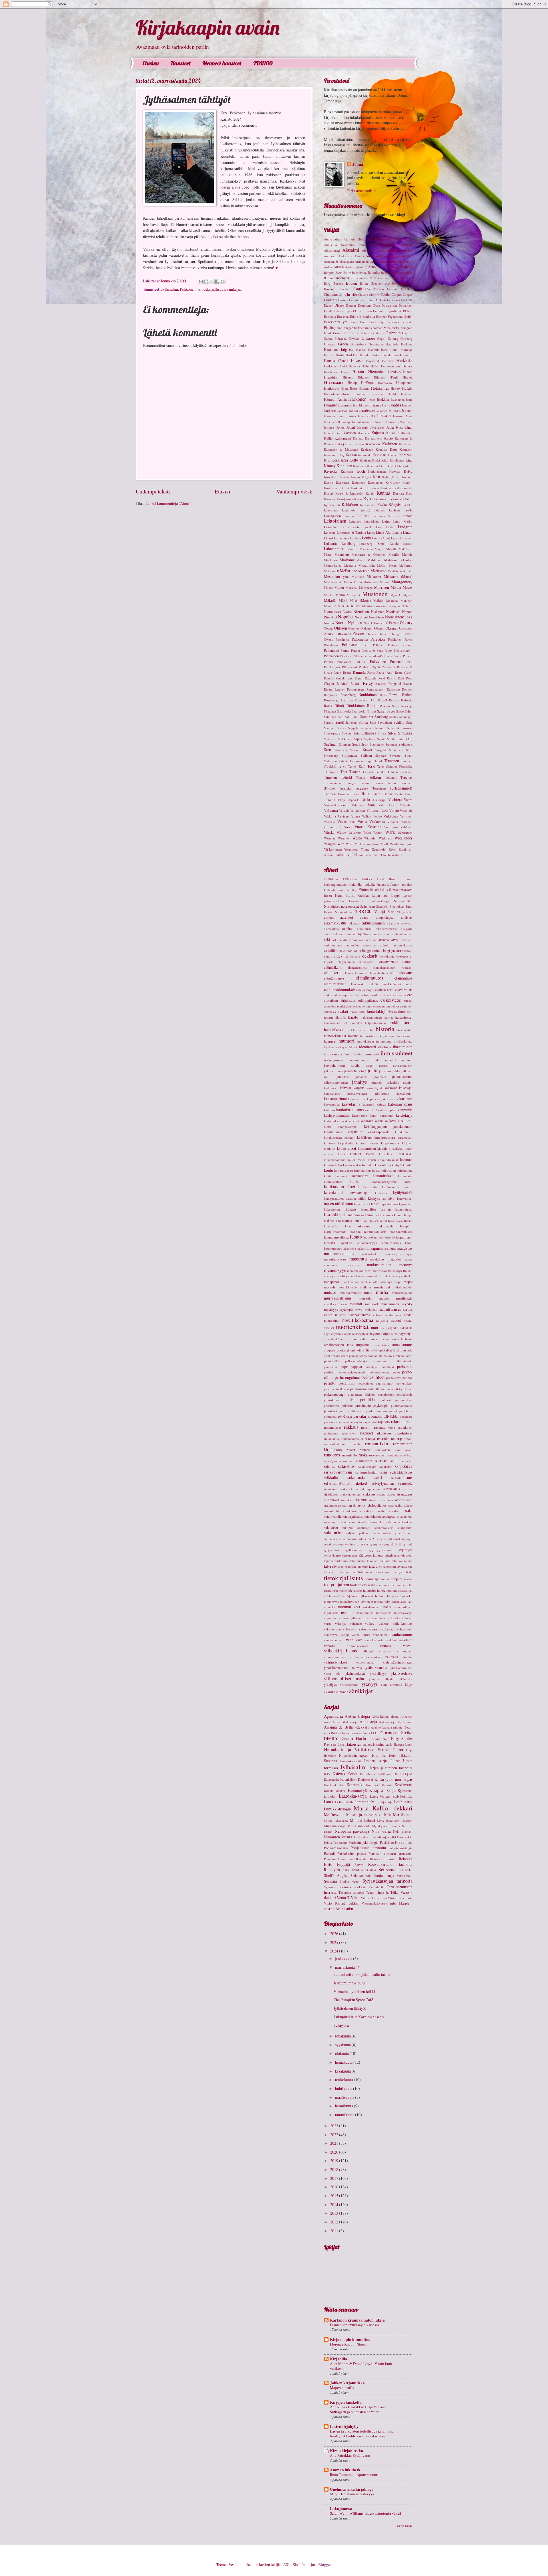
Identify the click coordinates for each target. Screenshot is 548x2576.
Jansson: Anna (403, 416)
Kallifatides (405, 433)
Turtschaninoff (401, 788)
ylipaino (390, 1679)
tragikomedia (385, 1585)
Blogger (325, 2564)
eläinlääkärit (333, 967)
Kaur (393, 449)
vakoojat (341, 1623)
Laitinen (394, 510)
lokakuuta (343, 2036)
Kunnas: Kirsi (403, 493)
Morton (396, 587)
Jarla (327, 422)
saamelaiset (364, 1461)
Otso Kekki (405, 1837)
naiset (328, 1315)
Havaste (357, 360)
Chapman (331, 294)
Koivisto (395, 471)
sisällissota (357, 1505)
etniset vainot (390, 1006)
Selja (409, 722)
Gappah (407, 333)
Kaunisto (381, 449)
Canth (357, 289)
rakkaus (351, 1427)
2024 (335, 1951)
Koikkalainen (377, 471)
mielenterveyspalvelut (398, 1276)
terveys (397, 1572)
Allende (392, 250)
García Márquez (335, 338)
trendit (328, 1590)
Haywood (373, 361)
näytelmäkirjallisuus (383, 1333)
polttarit (386, 1400)
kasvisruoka (332, 1104)
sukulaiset (331, 1527)
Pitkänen (346, 656)
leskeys (329, 1221)
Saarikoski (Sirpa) (364, 711)
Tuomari (379, 783)
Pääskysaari (349, 667)
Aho (346, 239)
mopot (408, 1282)
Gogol (381, 338)
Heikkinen (331, 366)
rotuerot (365, 1450)
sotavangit (331, 1522)
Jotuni (351, 427)
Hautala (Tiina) (336, 361)
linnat (357, 1221)
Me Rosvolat (334, 1815)
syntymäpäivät (392, 1544)
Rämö (339, 706)
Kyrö (368, 499)
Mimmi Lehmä (362, 1820)
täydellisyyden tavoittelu (357, 1601)
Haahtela (392, 344)
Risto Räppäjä (337, 1864)
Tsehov (365, 783)
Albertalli (368, 250)
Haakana (407, 344)
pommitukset (404, 1400)
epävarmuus (404, 989)
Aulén (328, 267)
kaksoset (391, 1088)
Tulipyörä (341, 2025)
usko (387, 1607)
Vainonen (358, 805)
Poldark (329, 1853)
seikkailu (331, 1477)
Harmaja (407, 350)
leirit (379, 1215)
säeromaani (350, 1555)
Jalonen (407, 410)
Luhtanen (406, 538)
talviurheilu (340, 1566)
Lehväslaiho (372, 521)
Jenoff (336, 422)
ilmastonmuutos (358, 1060)
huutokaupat (366, 1041)
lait (384, 1198)
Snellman (331, 744)
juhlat (396, 1071)
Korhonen (359, 482)
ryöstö (408, 1455)
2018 (335, 2169)
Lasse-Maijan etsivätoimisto (391, 1796)
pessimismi (346, 1383)
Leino (386, 521)
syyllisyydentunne (381, 1550)
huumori (346, 1041)
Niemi (347, 612)
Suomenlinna (344, 912)
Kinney (330, 466)
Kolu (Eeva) (391, 477)
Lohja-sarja (385, 1802)
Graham (330, 344)
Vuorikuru (391, 827)
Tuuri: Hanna (383, 794)
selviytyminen (383, 1483)
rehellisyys (349, 1433)
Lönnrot (352, 549)
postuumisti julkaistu (338, 1406)
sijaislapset (331, 1494)
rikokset (367, 1433)
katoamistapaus (400, 1104)
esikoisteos (391, 1000)
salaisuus (346, 1466)
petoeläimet (365, 1383)
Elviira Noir (380, 1739)
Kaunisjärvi (348, 1779)
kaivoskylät (374, 1088)
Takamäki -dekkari (352, 1887)
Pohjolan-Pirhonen (380, 656)
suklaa (408, 1522)
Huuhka (393, 394)
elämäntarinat (335, 984)
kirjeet (374, 1143)
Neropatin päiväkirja (352, 1831)
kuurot (408, 1187)
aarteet (329, 917)
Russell (382, 700)
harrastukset (404, 1017)
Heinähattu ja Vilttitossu (349, 1749)
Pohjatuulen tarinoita (368, 1848)
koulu (329, 1170)
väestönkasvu (375, 1657)
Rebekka (406, 1859)
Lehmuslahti (344, 1802)
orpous (335, 1356)
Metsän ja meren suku (364, 1815)
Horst (353, 388)
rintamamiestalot (352, 1439)
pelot (397, 1372)
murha (382, 1292)
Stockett (355, 750)
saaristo (381, 1461)
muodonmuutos (350, 1293)
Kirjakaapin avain (208, 27)
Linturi (408, 532)
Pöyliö (376, 667)
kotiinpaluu (366, 1165)
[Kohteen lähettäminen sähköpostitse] (201, 282)
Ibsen (372, 399)
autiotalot (353, 945)
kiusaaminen (367, 1148)
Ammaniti (406, 250)
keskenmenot (350, 1121)
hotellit (353, 1036)
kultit (327, 1176)
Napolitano (364, 606)
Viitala (362, 821)
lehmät (370, 1215)
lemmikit (400, 1215)
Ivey (385, 405)
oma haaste (380, 1339)
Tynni (409, 794)
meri (368, 1270)
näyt (327, 1334)
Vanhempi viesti (294, 491)
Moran (339, 587)
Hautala (386, 355)
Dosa (377, 305)
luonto (356, 1237)
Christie (351, 294)
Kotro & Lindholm (349, 493)
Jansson (384, 416)
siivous (408, 1489)
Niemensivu (333, 612)
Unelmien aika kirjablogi (351, 2489)
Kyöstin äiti (332, 505)
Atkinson (382, 261)
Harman (329, 355)
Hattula (365, 355)
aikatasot (354, 923)
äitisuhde (396, 1684)
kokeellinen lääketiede (396, 1154)
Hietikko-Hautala (400, 372)
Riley (368, 683)
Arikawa (393, 256)
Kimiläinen (397, 460)
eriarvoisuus (363, 995)
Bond (409, 278)
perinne (407, 1378)
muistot (330, 1292)
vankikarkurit (374, 1640)
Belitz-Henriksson (355, 273)
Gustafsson (376, 344)
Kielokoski (365, 1779)
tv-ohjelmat (349, 1596)
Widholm (370, 838)
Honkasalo (332, 388)
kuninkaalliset (333, 1182)
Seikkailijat (369, 1870)
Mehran (364, 571)
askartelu (407, 940)
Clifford (374, 295)
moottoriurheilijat (381, 1282)
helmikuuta (344, 2106)
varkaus (330, 1646)
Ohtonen (354, 628)
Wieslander (403, 838)
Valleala (344, 811)
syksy (364, 1544)
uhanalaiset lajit (402, 1601)
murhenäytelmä (402, 1293)
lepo (410, 1215)
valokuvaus (387, 1629)
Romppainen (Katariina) (383, 689)
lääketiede (349, 1248)
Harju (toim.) (390, 350)
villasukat (385, 1651)
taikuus (378, 1555)
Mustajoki (353, 595)
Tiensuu (368, 772)
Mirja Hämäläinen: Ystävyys (352, 2494)
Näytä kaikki (405, 2526)
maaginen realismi (382, 1248)
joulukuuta (344, 1958)
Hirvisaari (334, 382)
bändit (328, 956)
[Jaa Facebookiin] (217, 282)
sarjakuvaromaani (338, 1472)
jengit (362, 1071)
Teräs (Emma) (387, 766)
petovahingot (385, 1383)
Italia (350, 895)
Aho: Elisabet (376, 239)
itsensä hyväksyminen (396, 1066)
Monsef (385, 582)
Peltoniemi (332, 650)
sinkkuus (369, 1494)
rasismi (366, 1427)
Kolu (376, 477)
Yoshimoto (351, 849)
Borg (327, 283)
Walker (341, 832)
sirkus (381, 1494)
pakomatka (332, 1361)
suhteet (398, 1522)
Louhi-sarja (403, 1802)
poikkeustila (404, 1394)
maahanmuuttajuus (339, 1253)
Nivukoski (393, 612)
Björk (350, 278)
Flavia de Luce (334, 1744)
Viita (352, 822)
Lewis (355, 527)
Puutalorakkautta (335, 1859)
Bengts (385, 273)
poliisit (350, 1400)
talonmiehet (358, 1561)
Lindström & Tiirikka (351, 532)
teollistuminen (363, 1572)
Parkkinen (395, 639)
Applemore (405, 1722)
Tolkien (375, 777)
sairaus (329, 1466)
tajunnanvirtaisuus (336, 1561)
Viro (391, 912)
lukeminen (365, 1226)
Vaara (408, 800)
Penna (345, 650)
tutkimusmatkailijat (400, 1590)
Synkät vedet (350, 1881)
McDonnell (331, 571)
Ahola (408, 239)
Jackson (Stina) (347, 411)
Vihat (355, 1898)
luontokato (370, 1237)
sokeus (408, 1505)
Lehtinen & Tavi (386, 516)
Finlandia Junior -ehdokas (394, 884)
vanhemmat (381, 1635)
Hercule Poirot (390, 1750)
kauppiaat (390, 1110)
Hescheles (330, 372)
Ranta (371, 672)
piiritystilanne (403, 1389)
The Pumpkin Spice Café (353, 2000)
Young (365, 849)
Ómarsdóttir (395, 855)
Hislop (352, 383)
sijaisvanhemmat (350, 1494)
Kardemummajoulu (349, 1983)
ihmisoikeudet (353, 1054)
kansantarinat (357, 1099)
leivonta (388, 1215)
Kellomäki (365, 455)
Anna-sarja (368, 1722)
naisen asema (402, 1309)
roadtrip (396, 1438)
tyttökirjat (366, 1596)
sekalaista (356, 1477)
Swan (408, 755)
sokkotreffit (331, 1511)
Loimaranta (342, 538)
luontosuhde (387, 1237)
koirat (370, 1154)
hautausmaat (332, 1023)
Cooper (408, 295)
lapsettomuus (389, 1204)
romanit (355, 1444)
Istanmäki (345, 405)
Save (373, 722)
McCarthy (406, 565)
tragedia (370, 1585)
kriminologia (363, 1170)
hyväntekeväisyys (336, 1047)
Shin (357, 733)
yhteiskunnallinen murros (343, 1668)
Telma (370, 1892)
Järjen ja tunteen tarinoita (391, 1768)
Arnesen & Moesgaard (339, 261)
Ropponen (331, 695)
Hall (352, 350)
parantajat (371, 1367)
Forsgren (407, 328)
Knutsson (347, 471)
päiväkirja (345, 1416)
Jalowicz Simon (335, 416)
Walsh (367, 832)
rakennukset (333, 1427)
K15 (327, 1774)
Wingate (330, 844)
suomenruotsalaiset (355, 1539)
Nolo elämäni (403, 1831)
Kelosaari (379, 455)
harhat (389, 1017)
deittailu (355, 956)
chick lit (341, 956)
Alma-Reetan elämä (385, 1716)
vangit (345, 1635)
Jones (341, 427)
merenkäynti (355, 1271)
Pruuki (328, 662)
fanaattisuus (357, 1012)
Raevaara (388, 667)
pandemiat (331, 1367)
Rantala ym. (344, 678)
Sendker (329, 728)
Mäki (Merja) (360, 600)
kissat (352, 1148)
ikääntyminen (334, 1060)
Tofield (346, 777)
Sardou (329, 722)
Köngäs (394, 504)
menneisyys (335, 1270)
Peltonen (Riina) (400, 645)
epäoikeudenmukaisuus (342, 989)
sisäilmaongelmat (335, 1505)
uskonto (347, 1612)
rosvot (351, 1450)
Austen (339, 267)
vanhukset (354, 1640)
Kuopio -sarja (382, 1790)
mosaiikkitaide (347, 1287)
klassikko (396, 1148)
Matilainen (375, 560)
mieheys (329, 1276)
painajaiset (356, 1356)
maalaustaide (369, 1254)
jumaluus (361, 1077)
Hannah (361, 350)
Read (382, 678)
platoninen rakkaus (361, 1394)
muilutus (366, 1287)
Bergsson (397, 273)
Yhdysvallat (405, 912)
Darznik (373, 300)
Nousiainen (376, 617)
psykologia (381, 1405)
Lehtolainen (335, 521)
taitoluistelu (405, 1555)
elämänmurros (334, 978)
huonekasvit (404, 1036)
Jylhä (399, 427)
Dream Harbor (355, 1738)
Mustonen (375, 594)
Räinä (328, 706)
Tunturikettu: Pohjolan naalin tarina (362, 1974)
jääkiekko (393, 1082)
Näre (367, 623)
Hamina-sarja (383, 1744)
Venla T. (343, 1898)
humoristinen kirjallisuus (377, 1036)
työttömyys (331, 1601)
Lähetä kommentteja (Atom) (168, 503)
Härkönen (357, 399)
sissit (372, 1500)
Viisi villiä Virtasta (400, 1898)
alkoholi (348, 928)
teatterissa (343, 1572)
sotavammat (405, 1516)
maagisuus (405, 1248)
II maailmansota (401, 890)
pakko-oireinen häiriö (398, 1356)
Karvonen (373, 444)
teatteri (328, 1572)
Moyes (408, 587)
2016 (335, 2187)
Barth (339, 273)
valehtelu (356, 1623)
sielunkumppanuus (368, 1489)
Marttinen (331, 560)
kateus (381, 1104)
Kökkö (382, 505)
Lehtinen (363, 516)
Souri (356, 744)
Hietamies (376, 372)
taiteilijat (390, 1555)
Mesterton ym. (336, 576)
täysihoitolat (382, 1601)
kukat (376, 1170)
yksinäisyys (378, 1673)
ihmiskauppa (333, 1054)
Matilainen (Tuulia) (398, 560)
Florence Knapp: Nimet (348, 2344)
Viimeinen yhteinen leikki (354, 1991)
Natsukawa (380, 606)
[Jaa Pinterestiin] (223, 282)
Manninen (342, 554)
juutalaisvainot (402, 1076)
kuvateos (381, 1193)
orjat (327, 1356)
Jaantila (395, 405)
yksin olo (332, 1673)
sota (409, 1510)
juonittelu (380, 1077)
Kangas (358, 438)
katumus (330, 1110)
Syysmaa (330, 1887)
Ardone (381, 256)
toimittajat (373, 1579)
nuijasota (382, 1321)
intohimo (406, 1060)
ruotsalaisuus (394, 1455)
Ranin (338, 672)
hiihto (371, 1030)
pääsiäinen (331, 1422)
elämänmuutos (369, 978)
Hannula (374, 350)
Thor (344, 772)
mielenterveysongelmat (366, 1276)
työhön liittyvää (386, 1596)
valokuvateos (368, 1629)
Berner (408, 273)
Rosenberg (348, 695)
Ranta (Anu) (385, 672)
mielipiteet (331, 1282)
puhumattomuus (402, 1406)
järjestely (377, 1082)
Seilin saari (368, 906)
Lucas (395, 538)
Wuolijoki (406, 844)
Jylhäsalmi (170, 289)
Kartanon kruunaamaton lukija (357, 2320)
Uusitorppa (379, 800)
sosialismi (395, 1511)
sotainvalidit (332, 1516)
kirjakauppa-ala (379, 1132)
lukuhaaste (386, 1226)
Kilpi (385, 460)
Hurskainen (377, 394)
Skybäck (370, 739)
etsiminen (406, 1006)
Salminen (330, 717)
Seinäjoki (382, 906)
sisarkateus (405, 1494)
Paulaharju (331, 645)
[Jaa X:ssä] (212, 282)
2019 (335, 2161)
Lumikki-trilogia (337, 1809)
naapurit (384, 1309)
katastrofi (368, 1104)
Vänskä (329, 832)
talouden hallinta (379, 1561)
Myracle (396, 595)
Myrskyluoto (381, 1826)
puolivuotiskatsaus (351, 1411)
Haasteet (181, 63)
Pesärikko (387, 1842)
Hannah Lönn (403, 1744)
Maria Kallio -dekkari (383, 1808)
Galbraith (393, 333)
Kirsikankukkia (334, 1785)
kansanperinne (335, 1099)
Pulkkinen (378, 661)
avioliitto (331, 950)
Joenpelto (348, 422)
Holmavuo (385, 383)
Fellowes (393, 322)
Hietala (358, 372)
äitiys (409, 1684)
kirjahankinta (333, 1132)
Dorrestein (365, 305)
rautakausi (405, 1427)
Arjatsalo (407, 256)
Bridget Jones (340, 1733)
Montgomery (402, 582)
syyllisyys (406, 1550)
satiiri (383, 1472)
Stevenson (340, 750)
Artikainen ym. (365, 261)
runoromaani (404, 1450)
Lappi (395, 895)
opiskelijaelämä (389, 1350)
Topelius (406, 777)
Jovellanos (377, 427)
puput (393, 1411)
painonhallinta (373, 1356)
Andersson (345, 256)
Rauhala (371, 678)
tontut (385, 1579)
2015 (335, 2196)
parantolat (387, 1367)
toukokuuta (344, 2080)
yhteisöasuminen (401, 1668)
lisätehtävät (395, 1221)
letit (338, 1221)
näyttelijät (406, 1333)
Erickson (343, 316)
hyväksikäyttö (403, 1041)
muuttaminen (390, 1304)
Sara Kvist (351, 1870)
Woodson (373, 844)
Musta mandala (359, 1826)
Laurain (349, 516)
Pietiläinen (331, 656)
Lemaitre (331, 527)
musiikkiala (404, 1298)
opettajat (343, 1350)
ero (410, 995)
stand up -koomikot (371, 1522)
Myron (408, 595)
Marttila (407, 554)
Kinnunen (344, 466)
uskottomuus (365, 1613)
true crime (340, 1590)
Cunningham (358, 300)
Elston (368, 311)
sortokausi (349, 1511)
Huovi (346, 394)
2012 (335, 2222)
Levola (344, 527)
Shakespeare (332, 733)
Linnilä (397, 532)
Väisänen (406, 827)
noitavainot (332, 1320)
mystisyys (331, 1309)
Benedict (374, 272)
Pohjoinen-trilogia (400, 1848)
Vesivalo (330, 822)
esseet (377, 1006)
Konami (407, 477)
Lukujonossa (341, 2509)
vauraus (385, 1646)
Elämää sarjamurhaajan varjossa (354, 2325)
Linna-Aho (384, 532)
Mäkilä (378, 600)
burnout (407, 951)
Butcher (344, 289)
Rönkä (372, 706)
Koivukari (331, 477)
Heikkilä (404, 360)
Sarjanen (351, 722)
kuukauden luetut (342, 1187)
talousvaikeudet (402, 1561)
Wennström (405, 832)
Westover (344, 838)
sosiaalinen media (372, 1511)
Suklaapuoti (405, 1876)
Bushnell (330, 289)
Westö (357, 838)
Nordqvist (361, 617)
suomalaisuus (333, 1539)
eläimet (407, 962)
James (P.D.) (366, 416)
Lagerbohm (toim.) (356, 510)
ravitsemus (331, 1433)
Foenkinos (365, 328)
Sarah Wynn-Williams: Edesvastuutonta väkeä (365, 2513)
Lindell (391, 527)
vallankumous (403, 1623)
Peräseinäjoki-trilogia (363, 1842)
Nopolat (345, 617)
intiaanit (391, 1060)
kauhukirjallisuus (350, 1110)
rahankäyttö (354, 1422)
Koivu (408, 471)
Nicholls (407, 606)
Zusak (403, 849)
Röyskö (385, 706)
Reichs (391, 678)
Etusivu (151, 63)
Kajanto (378, 433)
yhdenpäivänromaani (398, 1662)
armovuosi (356, 940)
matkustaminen (379, 1265)
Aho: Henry (395, 239)
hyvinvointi (384, 1041)
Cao (368, 289)
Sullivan (366, 755)
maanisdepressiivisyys (398, 1254)
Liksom (378, 527)
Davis (382, 300)
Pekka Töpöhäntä (336, 1843)
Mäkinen (392, 601)
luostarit (330, 1243)
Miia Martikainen (398, 1815)
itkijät (370, 1066)
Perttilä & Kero (372, 650)
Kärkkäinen (368, 505)
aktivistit (407, 923)
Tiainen (355, 772)
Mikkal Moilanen (336, 1821)
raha (342, 1422)
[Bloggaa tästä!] (206, 282)
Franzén (349, 333)
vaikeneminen (376, 1618)
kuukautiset (371, 1187)
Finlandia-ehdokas (373, 890)
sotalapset (389, 1516)
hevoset (347, 1030)
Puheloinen (344, 662)
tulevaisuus (355, 1590)
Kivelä (392, 466)
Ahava (328, 239)
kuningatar (405, 1176)
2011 (335, 2231)
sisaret (391, 1494)
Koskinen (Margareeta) (397, 488)
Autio (372, 267)
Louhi (367, 538)
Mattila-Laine (333, 565)
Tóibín (328, 800)
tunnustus (370, 1590)
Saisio (400, 711)
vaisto (328, 1623)
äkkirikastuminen (336, 1692)
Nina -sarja (381, 1831)
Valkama (331, 810)
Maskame (347, 560)
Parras (408, 639)
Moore (328, 587)
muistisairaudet (403, 1287)
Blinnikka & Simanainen (372, 278)
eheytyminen (346, 962)
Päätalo (364, 667)
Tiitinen (393, 772)
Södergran (331, 761)
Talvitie (344, 761)
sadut (395, 1461)
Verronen (406, 816)
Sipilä (358, 739)
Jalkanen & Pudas (388, 411)
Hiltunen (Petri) (386, 377)
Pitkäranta (359, 656)
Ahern (338, 239)
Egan (349, 311)
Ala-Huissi (388, 244)
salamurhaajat (367, 1467)
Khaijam (365, 460)
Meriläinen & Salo (400, 571)
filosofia (341, 1017)
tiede (409, 1572)
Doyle (328, 311)
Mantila (394, 554)
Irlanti (328, 896)
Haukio (375, 355)
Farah (372, 322)
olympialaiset (359, 1339)
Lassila (408, 510)
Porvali (408, 656)
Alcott (380, 250)
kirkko (342, 1148)
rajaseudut (370, 1422)
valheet (370, 1623)
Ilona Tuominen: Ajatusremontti (355, 2474)
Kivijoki (331, 471)
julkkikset (343, 1077)
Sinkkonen (345, 739)
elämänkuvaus (401, 973)
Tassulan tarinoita (351, 1892)
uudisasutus (384, 1613)
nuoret (396, 1320)
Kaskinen (390, 444)
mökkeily (371, 1309)
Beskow (329, 278)
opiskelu (407, 1350)
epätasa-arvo (384, 989)
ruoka (363, 1455)
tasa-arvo (376, 1566)
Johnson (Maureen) (399, 422)
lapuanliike (368, 1209)
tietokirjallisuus (343, 1578)
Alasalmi (351, 250)
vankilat (391, 1640)
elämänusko (357, 984)
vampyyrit (331, 1635)
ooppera (329, 1350)
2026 (335, 1933)
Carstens (392, 289)
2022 (335, 2135)
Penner (356, 650)
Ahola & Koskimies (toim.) (345, 245)
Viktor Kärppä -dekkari (342, 1903)
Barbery (407, 267)
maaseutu (358, 1259)
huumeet (330, 1041)
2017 (335, 2178)
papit (344, 1367)
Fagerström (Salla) (400, 316)
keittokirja (404, 1115)
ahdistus (407, 917)
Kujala (370, 493)
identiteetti (368, 1047)
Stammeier (377, 744)
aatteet (365, 917)
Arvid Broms (387, 879)
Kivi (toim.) (405, 466)
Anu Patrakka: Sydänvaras (350, 2455)
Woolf (384, 844)
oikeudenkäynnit (335, 1339)
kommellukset (334, 1165)
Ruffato (407, 695)
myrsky (407, 1304)
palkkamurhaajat (356, 1361)
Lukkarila (331, 543)
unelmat (345, 1607)
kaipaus (359, 1088)
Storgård (380, 750)
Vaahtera (395, 799)
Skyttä (381, 739)
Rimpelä (381, 684)
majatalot (394, 1259)
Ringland (395, 683)
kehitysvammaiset (337, 1115)
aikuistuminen (373, 923)
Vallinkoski (358, 811)
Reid (401, 678)
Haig (343, 349)
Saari (395, 706)
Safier (381, 711)
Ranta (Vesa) (404, 672)
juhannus (385, 1071)
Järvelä (329, 433)
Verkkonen (391, 816)
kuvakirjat (334, 1192)
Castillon (407, 289)
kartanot (406, 1099)
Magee (379, 549)
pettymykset (404, 1383)
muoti (368, 1292)
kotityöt (397, 1165)
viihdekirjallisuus (211, 289)
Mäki (343, 600)
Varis (385, 811)
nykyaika (392, 1328)
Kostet (329, 493)
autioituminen (333, 945)
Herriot (407, 366)
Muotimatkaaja (335, 1826)
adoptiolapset (385, 917)
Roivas (359, 1864)
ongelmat (363, 1344)
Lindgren (405, 527)
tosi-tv (408, 1579)
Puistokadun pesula (352, 1853)
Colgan (397, 294)
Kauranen (406, 449)
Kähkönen (350, 504)
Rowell (394, 695)
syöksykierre (332, 1555)
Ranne (347, 672)
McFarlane (348, 571)
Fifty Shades (402, 1738)
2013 (335, 2213)
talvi (328, 1566)
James (352, 416)
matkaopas (352, 1265)
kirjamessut (405, 1137)
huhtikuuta (344, 2088)
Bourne (338, 283)
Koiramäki (355, 1785)
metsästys (395, 1270)
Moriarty (351, 587)
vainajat (407, 1618)
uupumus (330, 1618)
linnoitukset (370, 1221)
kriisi (350, 1170)
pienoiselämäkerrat (336, 1389)
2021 (335, 2143)
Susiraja (330, 1881)
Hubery (396, 388)
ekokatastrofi (367, 962)
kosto (348, 1165)
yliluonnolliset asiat (344, 1679)
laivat (391, 1198)
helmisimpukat (352, 1023)
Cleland (363, 295)
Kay (342, 455)
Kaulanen (367, 449)
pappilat (356, 1367)
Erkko (354, 316)
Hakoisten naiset (358, 1744)
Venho (378, 816)
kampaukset (332, 1093)
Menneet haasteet (222, 63)
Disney (340, 305)
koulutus (340, 1170)
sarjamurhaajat (366, 1472)
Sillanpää (369, 733)
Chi (341, 295)
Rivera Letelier (334, 689)
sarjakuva (404, 1466)
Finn (340, 328)
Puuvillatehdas (358, 1859)
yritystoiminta (349, 1684)
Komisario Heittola (379, 1785)
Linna (371, 532)
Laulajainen (332, 516)
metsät (408, 1270)
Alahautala (405, 245)
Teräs (371, 766)
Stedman (391, 744)
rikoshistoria (404, 1433)
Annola (359, 256)
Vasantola (406, 811)
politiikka (368, 1400)
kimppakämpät (347, 1127)
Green (343, 344)
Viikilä (342, 821)
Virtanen (393, 822)
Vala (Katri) (387, 805)
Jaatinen (407, 405)
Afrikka (367, 879)
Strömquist (349, 755)
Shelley (347, 733)
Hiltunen (364, 377)
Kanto (388, 438)
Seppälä (353, 728)
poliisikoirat (332, 1400)
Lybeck (408, 544)
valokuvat (350, 1629)
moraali (329, 1287)
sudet (389, 1522)
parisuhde (405, 1366)
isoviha (355, 1065)
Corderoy (331, 300)
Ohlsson (341, 628)
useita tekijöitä (346, 854)
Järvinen (350, 433)
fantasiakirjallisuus (382, 1011)
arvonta (384, 940)
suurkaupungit (403, 1539)
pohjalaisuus (386, 1394)
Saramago (406, 717)
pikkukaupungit (335, 1394)
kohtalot (355, 1154)
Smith (391, 739)
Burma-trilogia (360, 1733)
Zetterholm (379, 849)
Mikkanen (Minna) (398, 576)
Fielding (330, 327)
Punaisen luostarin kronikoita (390, 1853)
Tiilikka (380, 772)
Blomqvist (397, 278)
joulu (372, 1071)
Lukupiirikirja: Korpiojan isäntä (359, 2017)
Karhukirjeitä (404, 1774)
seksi (378, 1477)
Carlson (379, 289)
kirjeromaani (390, 1143)
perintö (330, 1383)
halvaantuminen (371, 1017)
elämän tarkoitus (355, 973)
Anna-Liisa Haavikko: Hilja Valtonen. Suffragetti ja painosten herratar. (359, 2409)
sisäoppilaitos (377, 1505)
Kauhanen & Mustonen (341, 449)
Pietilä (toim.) (403, 650)
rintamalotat (332, 1439)
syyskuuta (343, 2045)
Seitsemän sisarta (395, 1869)
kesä (393, 1121)
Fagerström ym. (336, 322)
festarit (328, 1017)
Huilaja (407, 388)
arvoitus (371, 940)
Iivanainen (398, 399)
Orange (396, 634)
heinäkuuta (344, 2062)
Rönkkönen (356, 706)
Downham (406, 305)
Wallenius (355, 832)
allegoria (407, 929)
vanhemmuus (402, 1634)
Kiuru (383, 466)
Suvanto (395, 755)
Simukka (405, 733)
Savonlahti (385, 722)
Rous (383, 695)
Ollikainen (344, 634)
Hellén (375, 366)
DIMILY (331, 1738)
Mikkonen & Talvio (338, 582)
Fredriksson (364, 333)
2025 (335, 1942)
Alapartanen (332, 250)
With (341, 844)
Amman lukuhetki (346, 2470)
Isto (356, 405)
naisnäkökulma (359, 1315)
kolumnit (406, 1159)
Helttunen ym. (391, 366)
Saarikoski (344, 711)
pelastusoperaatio (380, 1372)
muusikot (371, 1304)
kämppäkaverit (334, 1198)
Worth (394, 844)
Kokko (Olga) (361, 477)
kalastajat (406, 1088)
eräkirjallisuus (368, 1000)
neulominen (393, 1315)
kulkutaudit (388, 1170)
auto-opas (369, 945)
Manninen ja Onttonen (368, 554)
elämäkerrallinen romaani (393, 967)
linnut (383, 1221)
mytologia (346, 1309)
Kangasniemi (374, 438)
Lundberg (348, 543)
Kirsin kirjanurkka (346, 2451)
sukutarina (334, 1533)
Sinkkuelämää (361, 1875)
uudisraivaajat (403, 1613)
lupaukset (346, 1243)
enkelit (373, 984)
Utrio (366, 799)
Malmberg (406, 549)
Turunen (330, 794)
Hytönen (407, 394)
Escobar (381, 316)
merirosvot (380, 1271)
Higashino (331, 377)
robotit (408, 1439)
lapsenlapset (362, 1204)
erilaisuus (379, 995)
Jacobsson (367, 410)
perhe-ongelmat (347, 1377)
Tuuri (366, 794)
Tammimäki (377, 1887)
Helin (365, 366)
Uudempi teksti (153, 491)
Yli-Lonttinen (333, 849)
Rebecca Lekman (383, 1859)
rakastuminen (402, 1421)
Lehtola (407, 516)
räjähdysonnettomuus (338, 1461)
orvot (345, 1356)
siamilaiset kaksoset (338, 1489)
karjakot (383, 1099)
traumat (400, 1585)
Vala (371, 805)
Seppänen (367, 728)
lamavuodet (405, 1198)
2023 (335, 2126)
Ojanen (379, 628)
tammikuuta (345, 2115)
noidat (408, 1315)
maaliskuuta (345, 2097)
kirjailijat (355, 1132)
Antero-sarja (387, 1722)
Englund (379, 311)
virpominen (405, 1651)
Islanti (339, 895)
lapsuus (350, 1209)
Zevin (393, 849)
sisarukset (347, 1500)
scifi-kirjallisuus (401, 1472)
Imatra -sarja (375, 1761)
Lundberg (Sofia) (372, 544)
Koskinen (373, 488)
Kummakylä (358, 1790)
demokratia (387, 956)
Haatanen (331, 349)
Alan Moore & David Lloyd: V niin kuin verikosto (361, 2366)
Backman (383, 267)
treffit (409, 1585)
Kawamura (331, 455)
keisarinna (387, 1115)
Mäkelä (330, 600)
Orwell (408, 634)
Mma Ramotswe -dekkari (395, 1821)
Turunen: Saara (348, 794)
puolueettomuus (376, 1411)
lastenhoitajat (404, 1209)
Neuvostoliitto (403, 901)
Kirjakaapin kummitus (350, 2340)
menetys (406, 1265)
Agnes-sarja (333, 1716)
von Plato (380, 855)
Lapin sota (380, 895)
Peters (388, 650)
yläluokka (406, 1679)
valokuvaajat (332, 1629)
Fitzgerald (350, 328)
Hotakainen (380, 388)
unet (357, 1607)
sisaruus (361, 1500)
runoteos (332, 1455)
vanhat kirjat (361, 1635)
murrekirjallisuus (338, 1298)
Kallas (391, 433)
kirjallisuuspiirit (385, 1137)
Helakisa (354, 366)
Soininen (345, 744)
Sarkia (363, 722)
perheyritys (394, 1378)
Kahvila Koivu (345, 1774)
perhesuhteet (373, 1377)
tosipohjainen (337, 1585)
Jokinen (329, 427)
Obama (329, 628)
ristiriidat (383, 1438)
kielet (328, 1127)
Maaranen (366, 549)
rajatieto (384, 1422)
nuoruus (377, 1327)
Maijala (391, 549)
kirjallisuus (365, 1137)
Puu (410, 662)
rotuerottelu (383, 1450)
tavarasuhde (405, 1566)
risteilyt (370, 1438)
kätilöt (362, 1198)
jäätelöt (408, 1082)
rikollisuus (384, 1433)
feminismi (405, 1011)
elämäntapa (403, 978)
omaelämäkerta (402, 1339)
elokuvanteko (389, 962)
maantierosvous (335, 1259)
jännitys (359, 1082)
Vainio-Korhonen (336, 805)
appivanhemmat (402, 934)
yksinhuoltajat (355, 1673)
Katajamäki (331, 1779)
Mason (361, 560)
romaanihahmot (334, 1444)
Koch (361, 471)
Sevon (379, 728)
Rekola (355, 683)
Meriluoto (378, 571)
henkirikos (332, 1030)
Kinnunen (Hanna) (365, 466)
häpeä (353, 1047)
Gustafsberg (358, 344)
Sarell (340, 722)
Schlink (399, 722)
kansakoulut (404, 1093)
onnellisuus (381, 1345)
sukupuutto (405, 1528)
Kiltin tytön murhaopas (393, 1779)
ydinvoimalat (365, 1662)
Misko (358, 582)
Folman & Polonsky (386, 328)
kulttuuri (341, 1176)
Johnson (378, 422)
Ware (390, 832)
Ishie (409, 399)
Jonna (358, 164)
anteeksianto (381, 934)
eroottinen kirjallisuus (340, 1000)
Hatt (356, 355)
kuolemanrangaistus (384, 1182)
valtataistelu (405, 1629)
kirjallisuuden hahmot (339, 1137)
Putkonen (397, 661)
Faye (382, 322)
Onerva (372, 634)
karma (394, 1099)
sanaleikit (385, 1467)
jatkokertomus (333, 1071)
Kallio (328, 438)
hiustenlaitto (404, 1030)
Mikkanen (374, 576)
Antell (370, 256)
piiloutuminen (384, 1389)
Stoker (368, 750)
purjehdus (406, 1411)
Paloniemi (360, 639)
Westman (330, 838)
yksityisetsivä (402, 1673)
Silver (392, 733)
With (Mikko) (355, 844)
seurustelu (405, 1483)
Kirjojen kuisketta (346, 2402)
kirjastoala (345, 1143)
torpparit (397, 1579)
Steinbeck (405, 744)
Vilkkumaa (377, 821)
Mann (328, 554)
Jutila (390, 427)
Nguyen (395, 606)
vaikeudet (394, 1618)
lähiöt (409, 1243)
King (409, 460)
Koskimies (358, 488)
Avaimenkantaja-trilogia (387, 1727)
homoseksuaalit (335, 1036)
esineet (408, 1000)
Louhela (355, 538)
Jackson (330, 410)
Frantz (338, 333)
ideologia (385, 1047)
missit (363, 1282)
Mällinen (407, 601)
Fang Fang (359, 322)
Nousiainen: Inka (399, 617)
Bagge (395, 267)
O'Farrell (392, 623)
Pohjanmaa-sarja (336, 1848)
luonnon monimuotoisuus (368, 1232)
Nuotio (341, 623)
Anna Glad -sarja (345, 1722)
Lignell (366, 527)
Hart (349, 355)
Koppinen (342, 482)
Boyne (364, 283)
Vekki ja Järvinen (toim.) (342, 816)
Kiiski (376, 460)
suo (410, 1533)
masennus (330, 1265)
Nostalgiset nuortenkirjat (341, 906)
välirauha (406, 1657)
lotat (348, 1226)
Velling (367, 816)
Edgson (339, 311)
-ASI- (286, 2564)
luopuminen (404, 1237)
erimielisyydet (397, 995)
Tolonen (391, 777)
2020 (335, 2152)
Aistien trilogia (357, 1716)
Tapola (379, 761)
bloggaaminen (372, 950)
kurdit (408, 1182)
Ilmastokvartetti (350, 1761)
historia (385, 1029)
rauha (391, 1427)
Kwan (358, 499)
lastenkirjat (335, 1215)
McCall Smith (387, 565)
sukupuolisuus (384, 1528)
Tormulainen (332, 783)
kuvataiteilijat (359, 1193)
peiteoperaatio (357, 1372)
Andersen (330, 256)
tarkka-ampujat (358, 1566)
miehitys (343, 1276)
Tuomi (392, 783)
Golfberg (406, 338)
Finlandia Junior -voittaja (341, 890)
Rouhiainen (368, 694)
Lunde (394, 543)
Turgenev (362, 788)
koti (355, 1165)
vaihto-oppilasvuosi (351, 1618)
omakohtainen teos (338, 1345)
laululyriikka (355, 1215)
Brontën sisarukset (398, 283)
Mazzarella (367, 565)
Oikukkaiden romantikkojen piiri (373, 1837)
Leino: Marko (403, 521)
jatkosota (350, 1071)
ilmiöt (377, 1060)
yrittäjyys (330, 1684)
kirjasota (330, 1143)
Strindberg (331, 755)
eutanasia (330, 1012)
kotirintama (383, 1165)
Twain (399, 794)
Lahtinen (379, 510)
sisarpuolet (332, 1500)
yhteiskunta (376, 1667)
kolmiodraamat (388, 1160)
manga (408, 1259)
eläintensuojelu (357, 967)
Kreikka (363, 895)
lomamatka (331, 1226)
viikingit (368, 1651)
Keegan (351, 455)
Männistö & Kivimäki (339, 606)
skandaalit (395, 1505)
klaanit (382, 1148)
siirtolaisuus (392, 1489)
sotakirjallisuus (352, 1516)
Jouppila (363, 427)
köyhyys (374, 1198)
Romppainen (355, 689)
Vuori (348, 827)
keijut (374, 1115)
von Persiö (365, 855)
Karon (360, 444)
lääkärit (362, 1248)
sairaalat (407, 1461)
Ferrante (407, 322)
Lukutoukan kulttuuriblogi (369, 901)
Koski (345, 488)
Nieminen (361, 611)
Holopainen (404, 383)
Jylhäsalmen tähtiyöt (350, 2008)
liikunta (347, 1221)
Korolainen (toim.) (399, 482)
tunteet (382, 1590)
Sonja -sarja (384, 1875)
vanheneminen (334, 1640)
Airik (373, 244)
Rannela (359, 672)
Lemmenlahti (365, 1802)
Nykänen (355, 623)
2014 (335, 2204)
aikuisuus (393, 923)
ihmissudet (371, 1054)
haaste (353, 1017)
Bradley (376, 283)
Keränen (393, 455)
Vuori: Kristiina (368, 827)
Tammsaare (357, 761)
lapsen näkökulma (338, 1204)
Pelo (366, 645)
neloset (378, 1315)
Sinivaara (330, 739)
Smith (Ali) (405, 739)
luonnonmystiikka (336, 1237)
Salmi (409, 711)
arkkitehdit (340, 940)
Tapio (370, 761)
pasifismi (330, 1372)
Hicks (345, 372)
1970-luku (331, 879)
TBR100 (263, 63)
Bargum (329, 273)
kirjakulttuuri (404, 1132)
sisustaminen (385, 1500)
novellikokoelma (358, 1320)
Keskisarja (340, 460)
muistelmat (382, 1287)
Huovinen (360, 394)
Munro (340, 595)
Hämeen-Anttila (335, 399)
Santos (394, 717)
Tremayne (350, 783)
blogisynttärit (392, 950)
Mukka (329, 595)
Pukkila (361, 662)
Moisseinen (371, 582)
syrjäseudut (331, 1550)
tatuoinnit (390, 1566)
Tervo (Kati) (357, 766)
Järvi (339, 433)
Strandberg (396, 750)
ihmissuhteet (396, 1053)
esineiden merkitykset (338, 1006)
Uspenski (354, 800)
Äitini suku (344, 1909)
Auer (392, 261)
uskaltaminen (372, 1607)
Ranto (359, 678)
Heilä (344, 366)
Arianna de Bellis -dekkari (346, 1727)
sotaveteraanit (347, 1522)
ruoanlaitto (349, 1455)
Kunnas (383, 493)
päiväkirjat (391, 1416)
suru (372, 1539)
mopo (398, 1282)
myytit (359, 1309)
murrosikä (365, 1298)
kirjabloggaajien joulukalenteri (388, 1126)
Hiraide (408, 377)
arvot (395, 940)
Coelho (385, 294)
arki (327, 939)
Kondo (329, 482)
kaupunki (405, 1110)
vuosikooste (356, 1657)
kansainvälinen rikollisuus (368, 1093)
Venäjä (380, 911)
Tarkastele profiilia (362, 191)
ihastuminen (403, 1047)
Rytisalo (407, 700)
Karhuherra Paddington (376, 1774)
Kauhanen (406, 444)
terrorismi (382, 1572)
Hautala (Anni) (402, 355)
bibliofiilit (355, 951)
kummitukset (383, 1176)
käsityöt (351, 1198)
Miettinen (358, 577)
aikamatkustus (335, 923)
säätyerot (365, 1555)
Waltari (378, 832)
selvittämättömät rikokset (346, 1483)
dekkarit (370, 956)
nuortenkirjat (352, 1327)
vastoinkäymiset (358, 1646)
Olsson (359, 634)
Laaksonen (331, 510)
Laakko (407, 505)
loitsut (408, 1221)
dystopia (402, 956)
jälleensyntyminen (336, 1082)
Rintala (408, 684)
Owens (328, 639)
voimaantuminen (335, 1657)
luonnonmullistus (401, 1232)
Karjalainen (346, 444)
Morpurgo (366, 587)
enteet (409, 984)
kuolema (356, 1181)
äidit (384, 1684)
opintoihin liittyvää (364, 1350)
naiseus (340, 1315)
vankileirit (405, 1640)
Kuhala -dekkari (335, 1791)
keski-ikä (367, 1121)
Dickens (407, 300)
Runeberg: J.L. (365, 700)
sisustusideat (404, 1500)
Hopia (344, 388)
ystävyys (370, 1684)
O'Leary (406, 623)
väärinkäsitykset (335, 1662)
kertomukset (332, 1121)
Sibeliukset (397, 906)
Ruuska (394, 700)
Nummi (329, 623)
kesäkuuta (343, 2071)
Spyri (365, 744)
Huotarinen (331, 394)
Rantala (329, 678)
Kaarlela (364, 433)
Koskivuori (403, 1785)
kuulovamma (391, 1187)
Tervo (342, 766)
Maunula (350, 565)
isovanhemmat (334, 1065)
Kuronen (330, 499)
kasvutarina (351, 1104)
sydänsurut (352, 1544)
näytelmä (337, 1334)
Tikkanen (406, 772)
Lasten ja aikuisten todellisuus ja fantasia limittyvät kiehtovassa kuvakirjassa (362, 2434)
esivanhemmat (363, 1006)
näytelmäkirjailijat (356, 1334)
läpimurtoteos (333, 1248)
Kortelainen (332, 488)
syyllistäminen (354, 1550)
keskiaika (381, 1121)
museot (384, 1298)
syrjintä (408, 1544)
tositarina (357, 1585)
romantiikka (376, 1444)
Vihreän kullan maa (374, 1898)
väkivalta (392, 1657)
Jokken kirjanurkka (347, 2383)
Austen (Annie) (356, 267)
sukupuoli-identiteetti (356, 1528)
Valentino (406, 805)
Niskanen (378, 612)
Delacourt (393, 300)
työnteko (406, 1596)
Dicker (328, 305)
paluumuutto (381, 1361)
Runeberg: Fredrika (338, 700)
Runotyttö (332, 1870)
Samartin (367, 717)
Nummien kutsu (337, 1837)
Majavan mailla (342, 2387)
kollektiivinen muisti (362, 1160)
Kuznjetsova (345, 499)
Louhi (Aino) (381, 538)
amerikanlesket (334, 934)
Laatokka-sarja (353, 1796)
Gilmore (368, 338)
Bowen (351, 283)
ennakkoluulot (391, 984)
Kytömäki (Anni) (400, 499)
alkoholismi (365, 929)
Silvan (382, 733)
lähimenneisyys (367, 1243)
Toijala (360, 777)
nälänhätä (406, 1328)
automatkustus (403, 945)
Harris (340, 355)
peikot (342, 1372)
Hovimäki (378, 1755)
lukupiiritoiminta (335, 1232)
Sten (328, 749)
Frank (328, 333)
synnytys (375, 1544)
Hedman (388, 361)
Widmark (385, 838)
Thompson (331, 772)
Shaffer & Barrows (399, 728)
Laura (329, 1802)
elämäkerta (333, 973)
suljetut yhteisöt (394, 1533)
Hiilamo (348, 377)
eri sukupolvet (343, 995)
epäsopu (368, 990)
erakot (328, 995)
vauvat (408, 1646)
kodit (342, 1154)
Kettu (354, 460)
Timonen (330, 777)
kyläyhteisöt (403, 1192)
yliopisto (374, 1679)
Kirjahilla (339, 2359)
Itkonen (364, 405)
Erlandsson (367, 316)
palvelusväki (404, 1361)
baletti (343, 951)
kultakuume (405, 1170)
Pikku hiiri (404, 1842)
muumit (356, 1304)
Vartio (394, 810)
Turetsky (345, 788)
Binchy (341, 278)
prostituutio (363, 1405)
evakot (343, 1011)
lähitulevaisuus (391, 1243)
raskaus (380, 1427)
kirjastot (361, 1143)
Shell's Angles (336, 1875)
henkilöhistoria (400, 1022)
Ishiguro (331, 405)
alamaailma (331, 929)
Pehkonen (188, 289)
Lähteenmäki (334, 549)
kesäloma (405, 1121)
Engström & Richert (399, 311)
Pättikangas (332, 667)
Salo (341, 717)
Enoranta (330, 316)
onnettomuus (402, 1344)
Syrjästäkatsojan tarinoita (387, 1881)
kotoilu (408, 1165)
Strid (409, 750)
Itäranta (376, 405)
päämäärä (406, 1416)
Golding (393, 338)
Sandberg (381, 717)
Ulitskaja (340, 800)
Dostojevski (389, 305)
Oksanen (392, 628)
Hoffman (367, 383)
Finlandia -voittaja (362, 884)
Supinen (381, 755)
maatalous (377, 1259)
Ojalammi (367, 628)
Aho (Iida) (358, 239)
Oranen (384, 634)
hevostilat (359, 1030)
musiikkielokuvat (335, 1304)
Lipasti (328, 538)
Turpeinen (379, 788)
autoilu (385, 945)
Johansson (364, 422)
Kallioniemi (343, 438)
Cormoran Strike (396, 1733)
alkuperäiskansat (387, 929)
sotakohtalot (372, 1516)
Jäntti (409, 427)
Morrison (382, 587)
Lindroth (330, 532)
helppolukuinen (375, 1023)
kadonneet (331, 1088)
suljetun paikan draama (363, 1533)
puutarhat (330, 1416)
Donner (351, 305)
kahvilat (345, 1088)
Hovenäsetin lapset (353, 1755)
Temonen (392, 761)
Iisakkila (383, 399)
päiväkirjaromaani (368, 1416)
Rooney (407, 689)
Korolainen (375, 482)
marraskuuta (345, 1967)
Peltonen (379, 645)
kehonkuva (360, 1115)
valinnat (384, 1623)
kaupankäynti (374, 1110)
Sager (391, 711)
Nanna (396, 1826)
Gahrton (379, 333)
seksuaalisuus (402, 1477)
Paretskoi (378, 639)
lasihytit (386, 1209)
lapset (375, 1204)
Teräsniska (406, 766)
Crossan (343, 300)
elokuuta (342, 2053)
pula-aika (331, 1411)
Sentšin (342, 728)
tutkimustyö (332, 1596)
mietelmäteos (349, 1282)
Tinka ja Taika (387, 1892)
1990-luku (350, 879)
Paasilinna (342, 639)
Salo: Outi (352, 717)
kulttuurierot (360, 1176)
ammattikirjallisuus (358, 934)
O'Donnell (378, 623)
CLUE (375, 1733)
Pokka (397, 656)
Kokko (344, 477)
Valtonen (373, 810)
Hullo (393, 1756)
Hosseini (364, 388)
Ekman (358, 311)
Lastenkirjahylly (344, 2427)
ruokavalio (376, 1455)
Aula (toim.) (404, 261)
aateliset (347, 917)
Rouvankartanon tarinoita (390, 1864)
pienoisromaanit (361, 1389)
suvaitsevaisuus (334, 1544)
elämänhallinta (378, 973)
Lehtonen (355, 521)
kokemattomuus (335, 1160)
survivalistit (384, 1539)
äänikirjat (234, 289)
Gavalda (354, 338)
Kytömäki (380, 499)
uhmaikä (330, 1607)
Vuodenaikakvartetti (375, 1903)
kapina (371, 1099)
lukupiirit (406, 1226)
